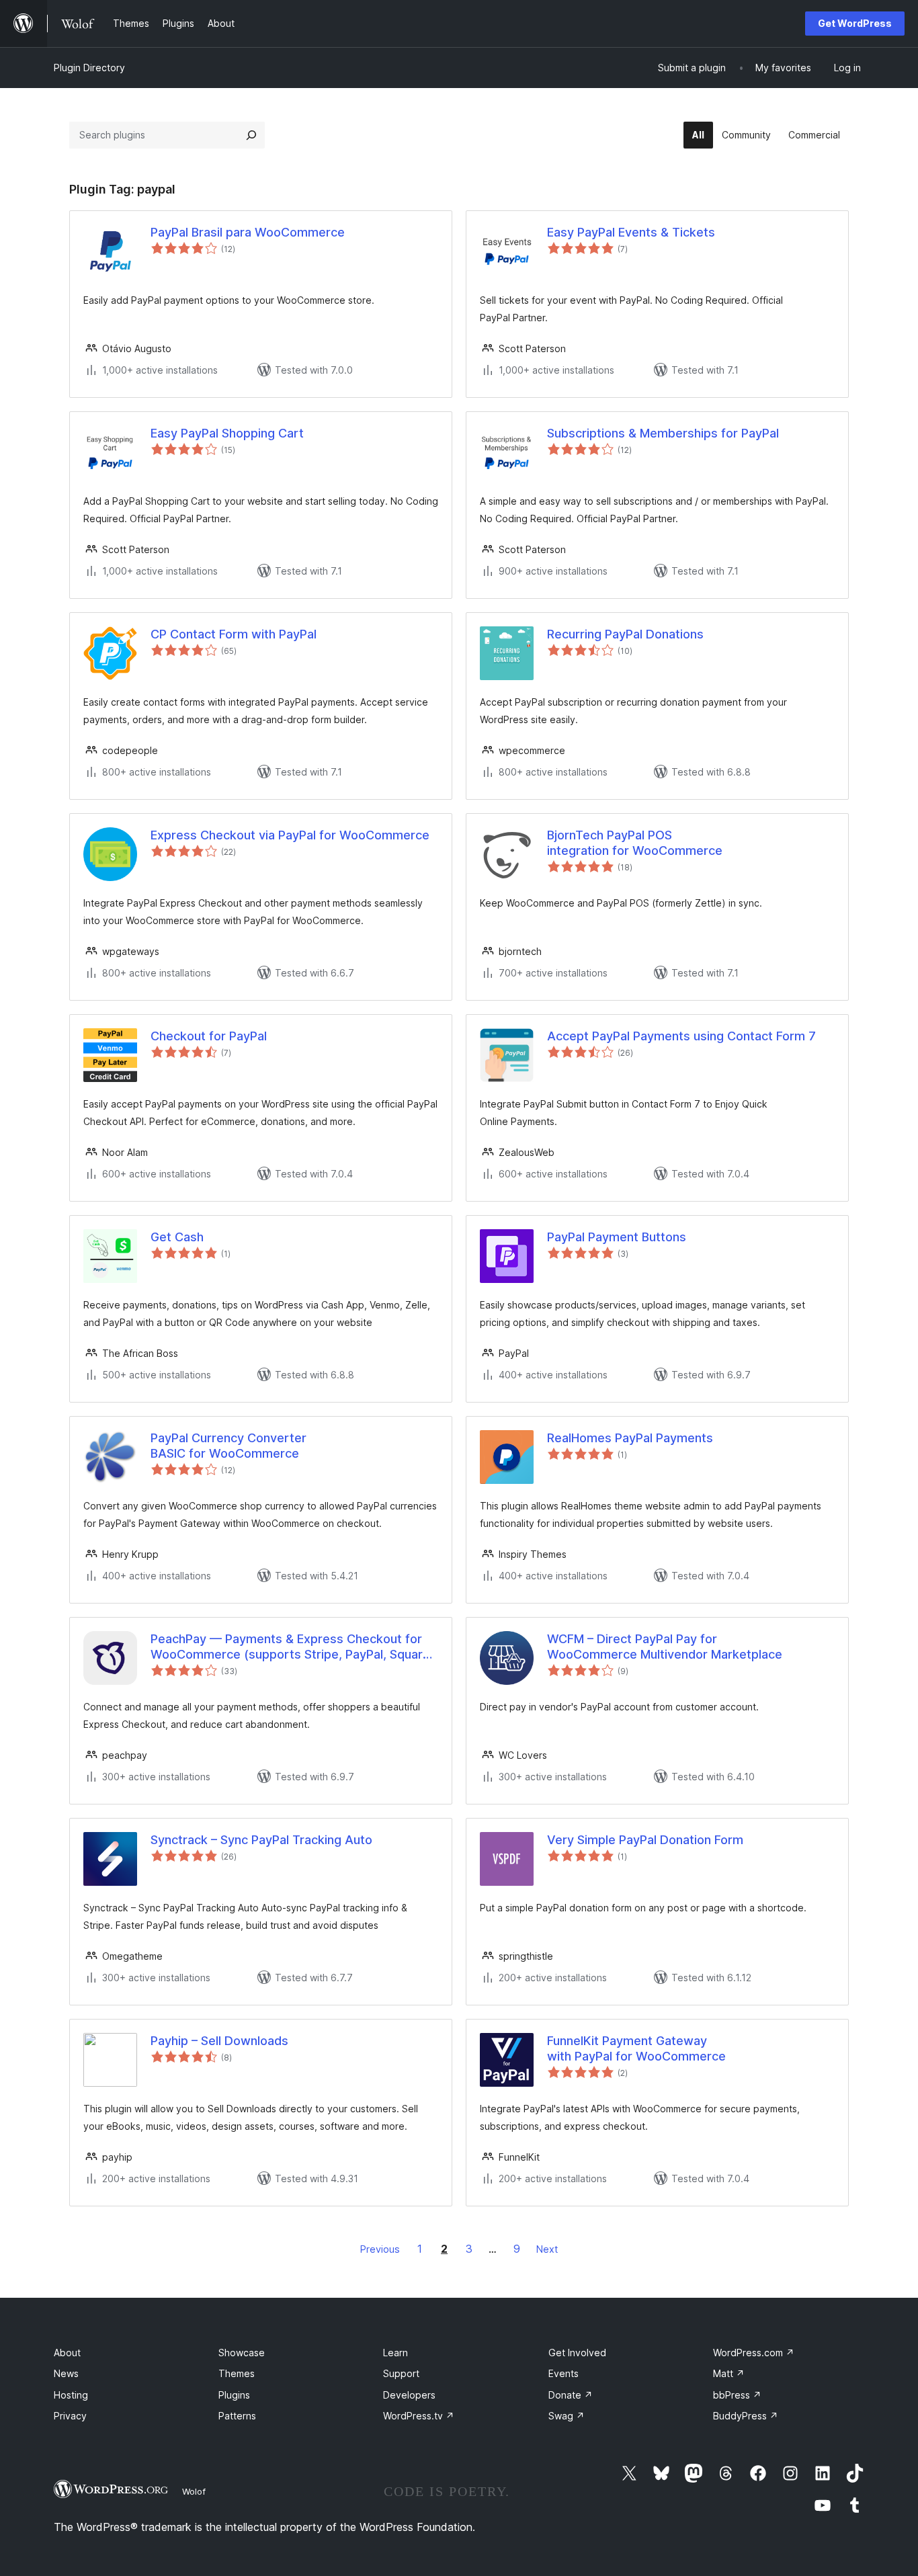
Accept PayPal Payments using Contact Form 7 (681, 1036)
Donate (571, 2395)
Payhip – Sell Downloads (219, 2041)
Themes (237, 2373)
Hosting (71, 2395)
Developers (409, 2395)
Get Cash (177, 1237)
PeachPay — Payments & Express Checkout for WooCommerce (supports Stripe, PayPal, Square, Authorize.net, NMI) (292, 1647)
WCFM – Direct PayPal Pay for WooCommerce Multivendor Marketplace (665, 1647)
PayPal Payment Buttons (617, 1237)
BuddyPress (746, 2416)
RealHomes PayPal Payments (630, 1438)
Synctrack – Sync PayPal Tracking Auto (261, 1840)
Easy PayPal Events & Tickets (631, 232)
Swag (567, 2416)
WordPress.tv (419, 2416)
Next (547, 2249)
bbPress (737, 2395)
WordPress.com (754, 2353)
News (66, 2373)
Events (564, 2373)
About (67, 2353)
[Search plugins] (251, 135)
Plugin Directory (89, 68)
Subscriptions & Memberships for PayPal (663, 433)
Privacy (70, 2416)
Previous (380, 2249)
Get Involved (577, 2353)
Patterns (237, 2416)
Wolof (194, 2491)
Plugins (234, 2395)
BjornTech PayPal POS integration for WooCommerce (635, 843)
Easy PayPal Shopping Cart (227, 433)
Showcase (242, 2353)
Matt (729, 2373)
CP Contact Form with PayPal (234, 634)
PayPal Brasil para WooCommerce (248, 232)
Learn (395, 2353)
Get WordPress (855, 23)
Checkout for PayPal (209, 1036)
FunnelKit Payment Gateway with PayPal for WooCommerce (636, 2048)
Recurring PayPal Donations (625, 634)
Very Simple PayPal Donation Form (645, 1840)
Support (401, 2373)
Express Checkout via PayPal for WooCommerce (290, 835)
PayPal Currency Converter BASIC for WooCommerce (228, 1446)
